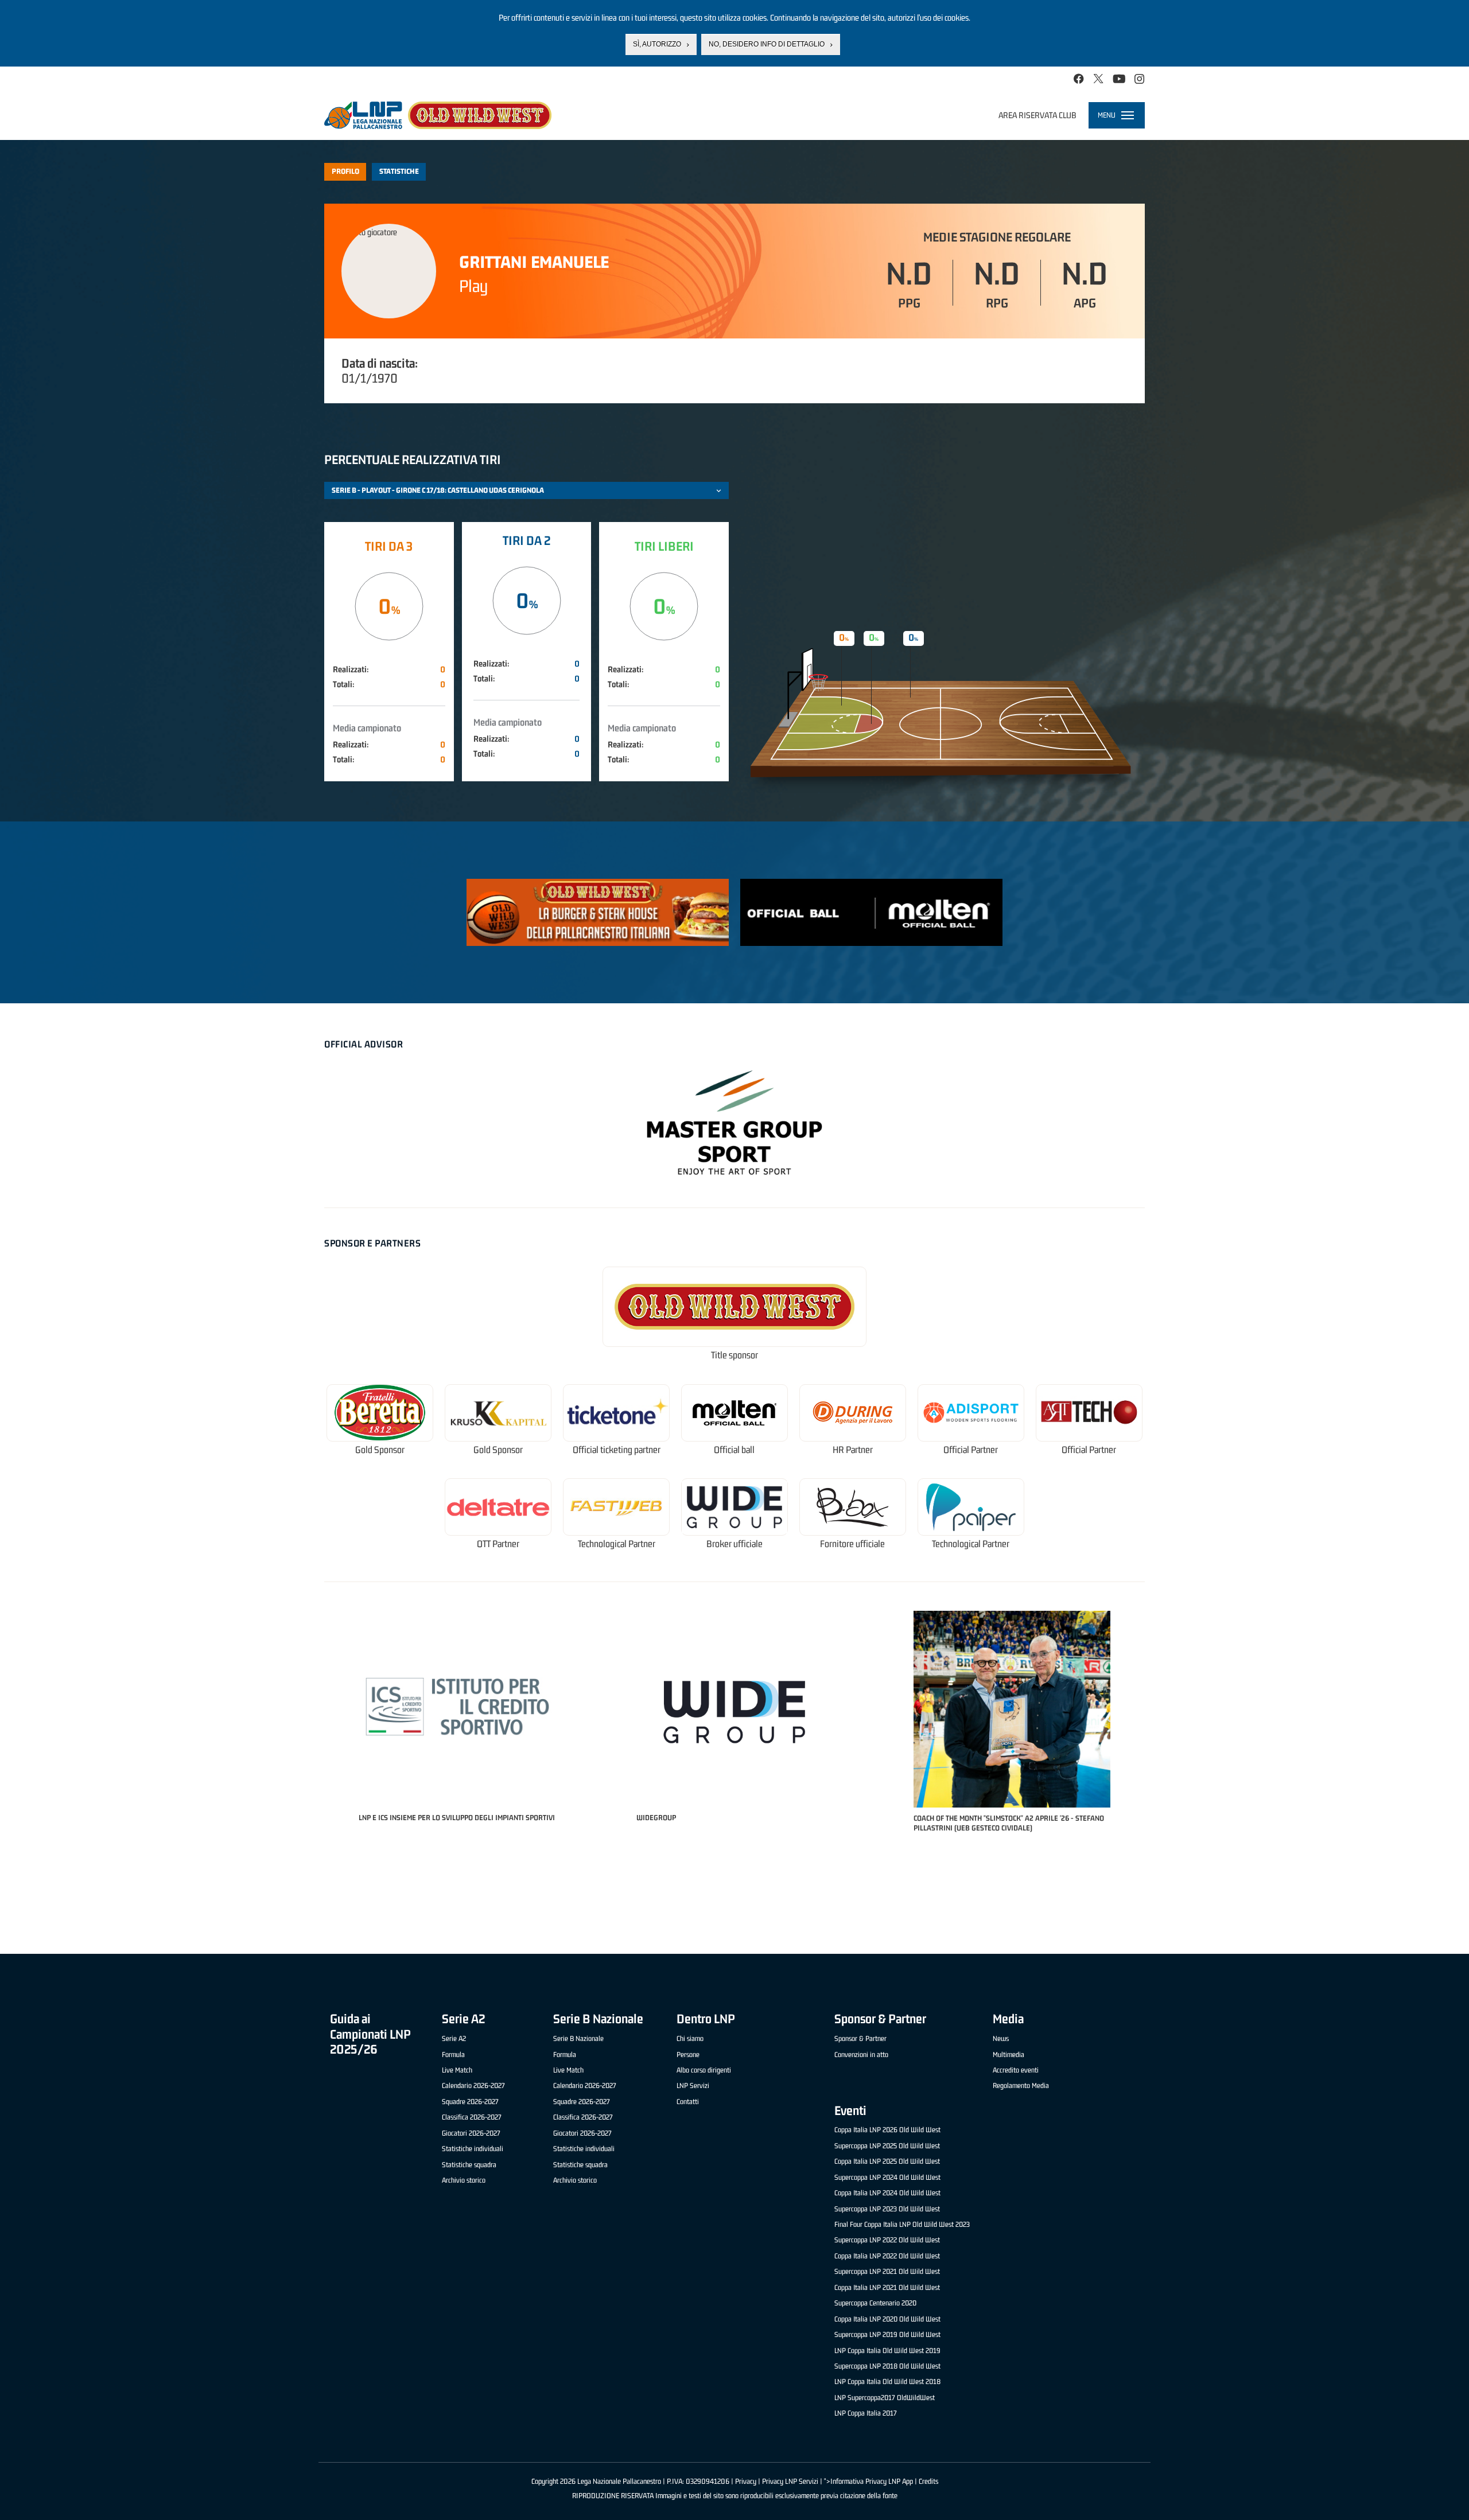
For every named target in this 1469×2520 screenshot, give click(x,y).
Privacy (746, 2481)
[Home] (438, 115)
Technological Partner (617, 1544)
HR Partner (853, 1450)
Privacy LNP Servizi (790, 2481)
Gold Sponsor (380, 1450)
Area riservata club (1037, 115)
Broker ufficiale (734, 1544)
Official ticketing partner (617, 1450)
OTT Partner (498, 1544)
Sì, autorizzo (657, 44)
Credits (928, 2481)
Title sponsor (734, 1355)
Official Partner (971, 1450)
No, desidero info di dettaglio (767, 44)
